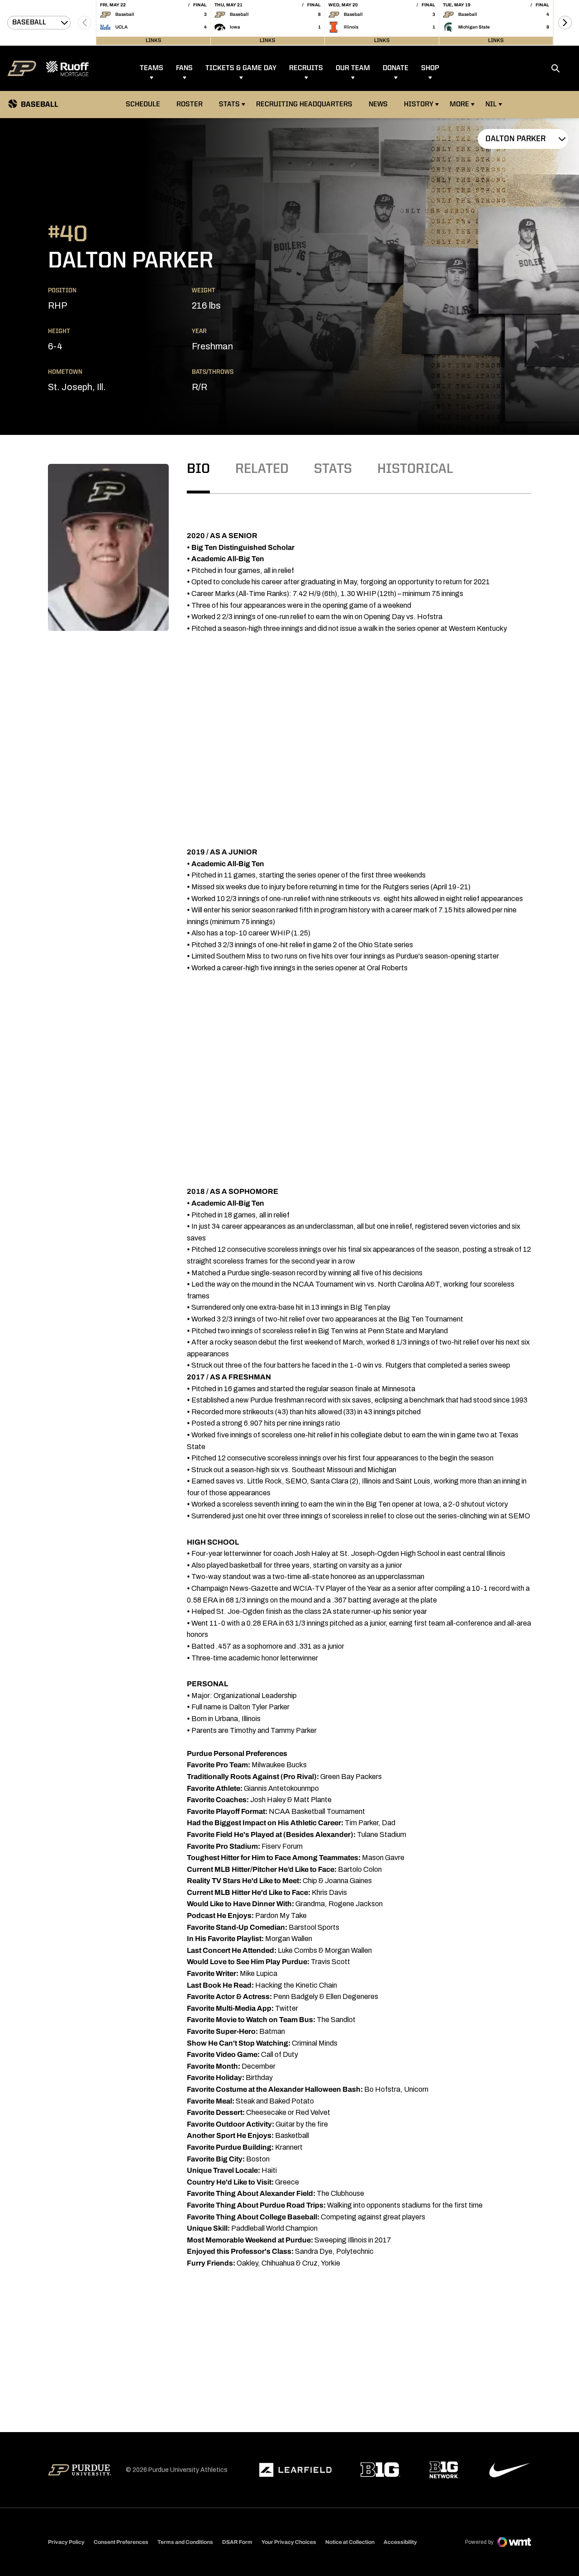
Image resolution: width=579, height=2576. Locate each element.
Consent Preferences (121, 2542)
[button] (565, 23)
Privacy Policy (66, 2542)
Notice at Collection (350, 2542)
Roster (190, 105)
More (459, 105)
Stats (229, 105)
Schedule (143, 105)
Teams (152, 68)
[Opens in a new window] (295, 2470)
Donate (396, 68)
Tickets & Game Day (241, 68)
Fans (184, 68)
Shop (430, 68)
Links (153, 41)
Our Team (353, 68)
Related (262, 469)
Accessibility (400, 2542)
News (378, 105)
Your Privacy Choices (289, 2542)
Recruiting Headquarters (304, 105)
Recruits (306, 68)
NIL (491, 105)
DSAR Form (237, 2542)
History (419, 105)
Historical (415, 469)
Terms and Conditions (185, 2542)
